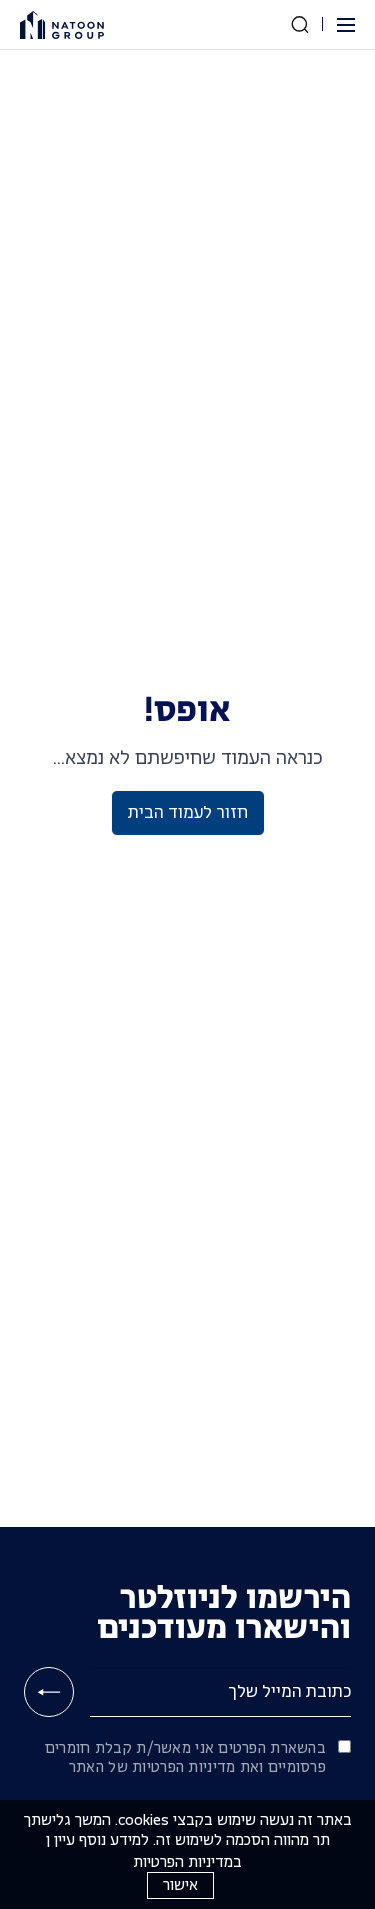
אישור (180, 1885)
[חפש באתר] (300, 24)
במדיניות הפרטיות (187, 1862)
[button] (344, 25)
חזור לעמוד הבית (188, 812)
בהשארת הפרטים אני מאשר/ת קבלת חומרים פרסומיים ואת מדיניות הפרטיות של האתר (185, 1758)
